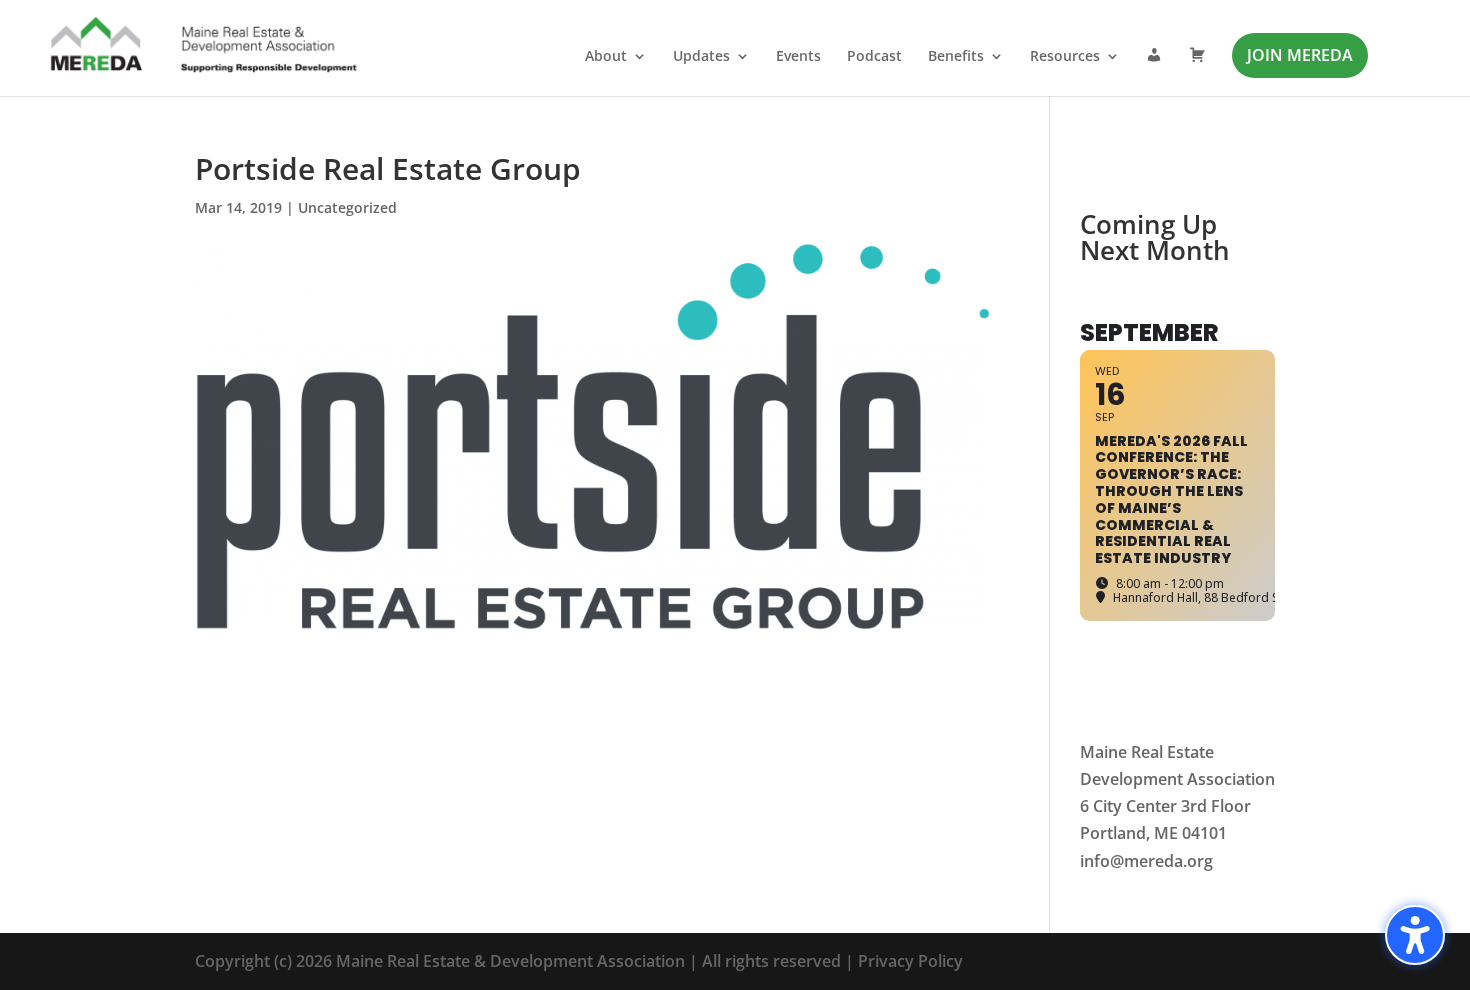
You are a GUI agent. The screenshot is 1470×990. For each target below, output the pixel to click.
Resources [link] (1065, 57)
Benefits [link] (956, 57)
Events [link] (798, 57)
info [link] (1095, 861)
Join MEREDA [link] (1300, 55)
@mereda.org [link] (1161, 861)
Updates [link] (701, 57)
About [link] (606, 57)
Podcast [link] (874, 57)
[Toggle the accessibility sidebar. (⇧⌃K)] (1415, 935)
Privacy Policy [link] (910, 961)
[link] (205, 47)
